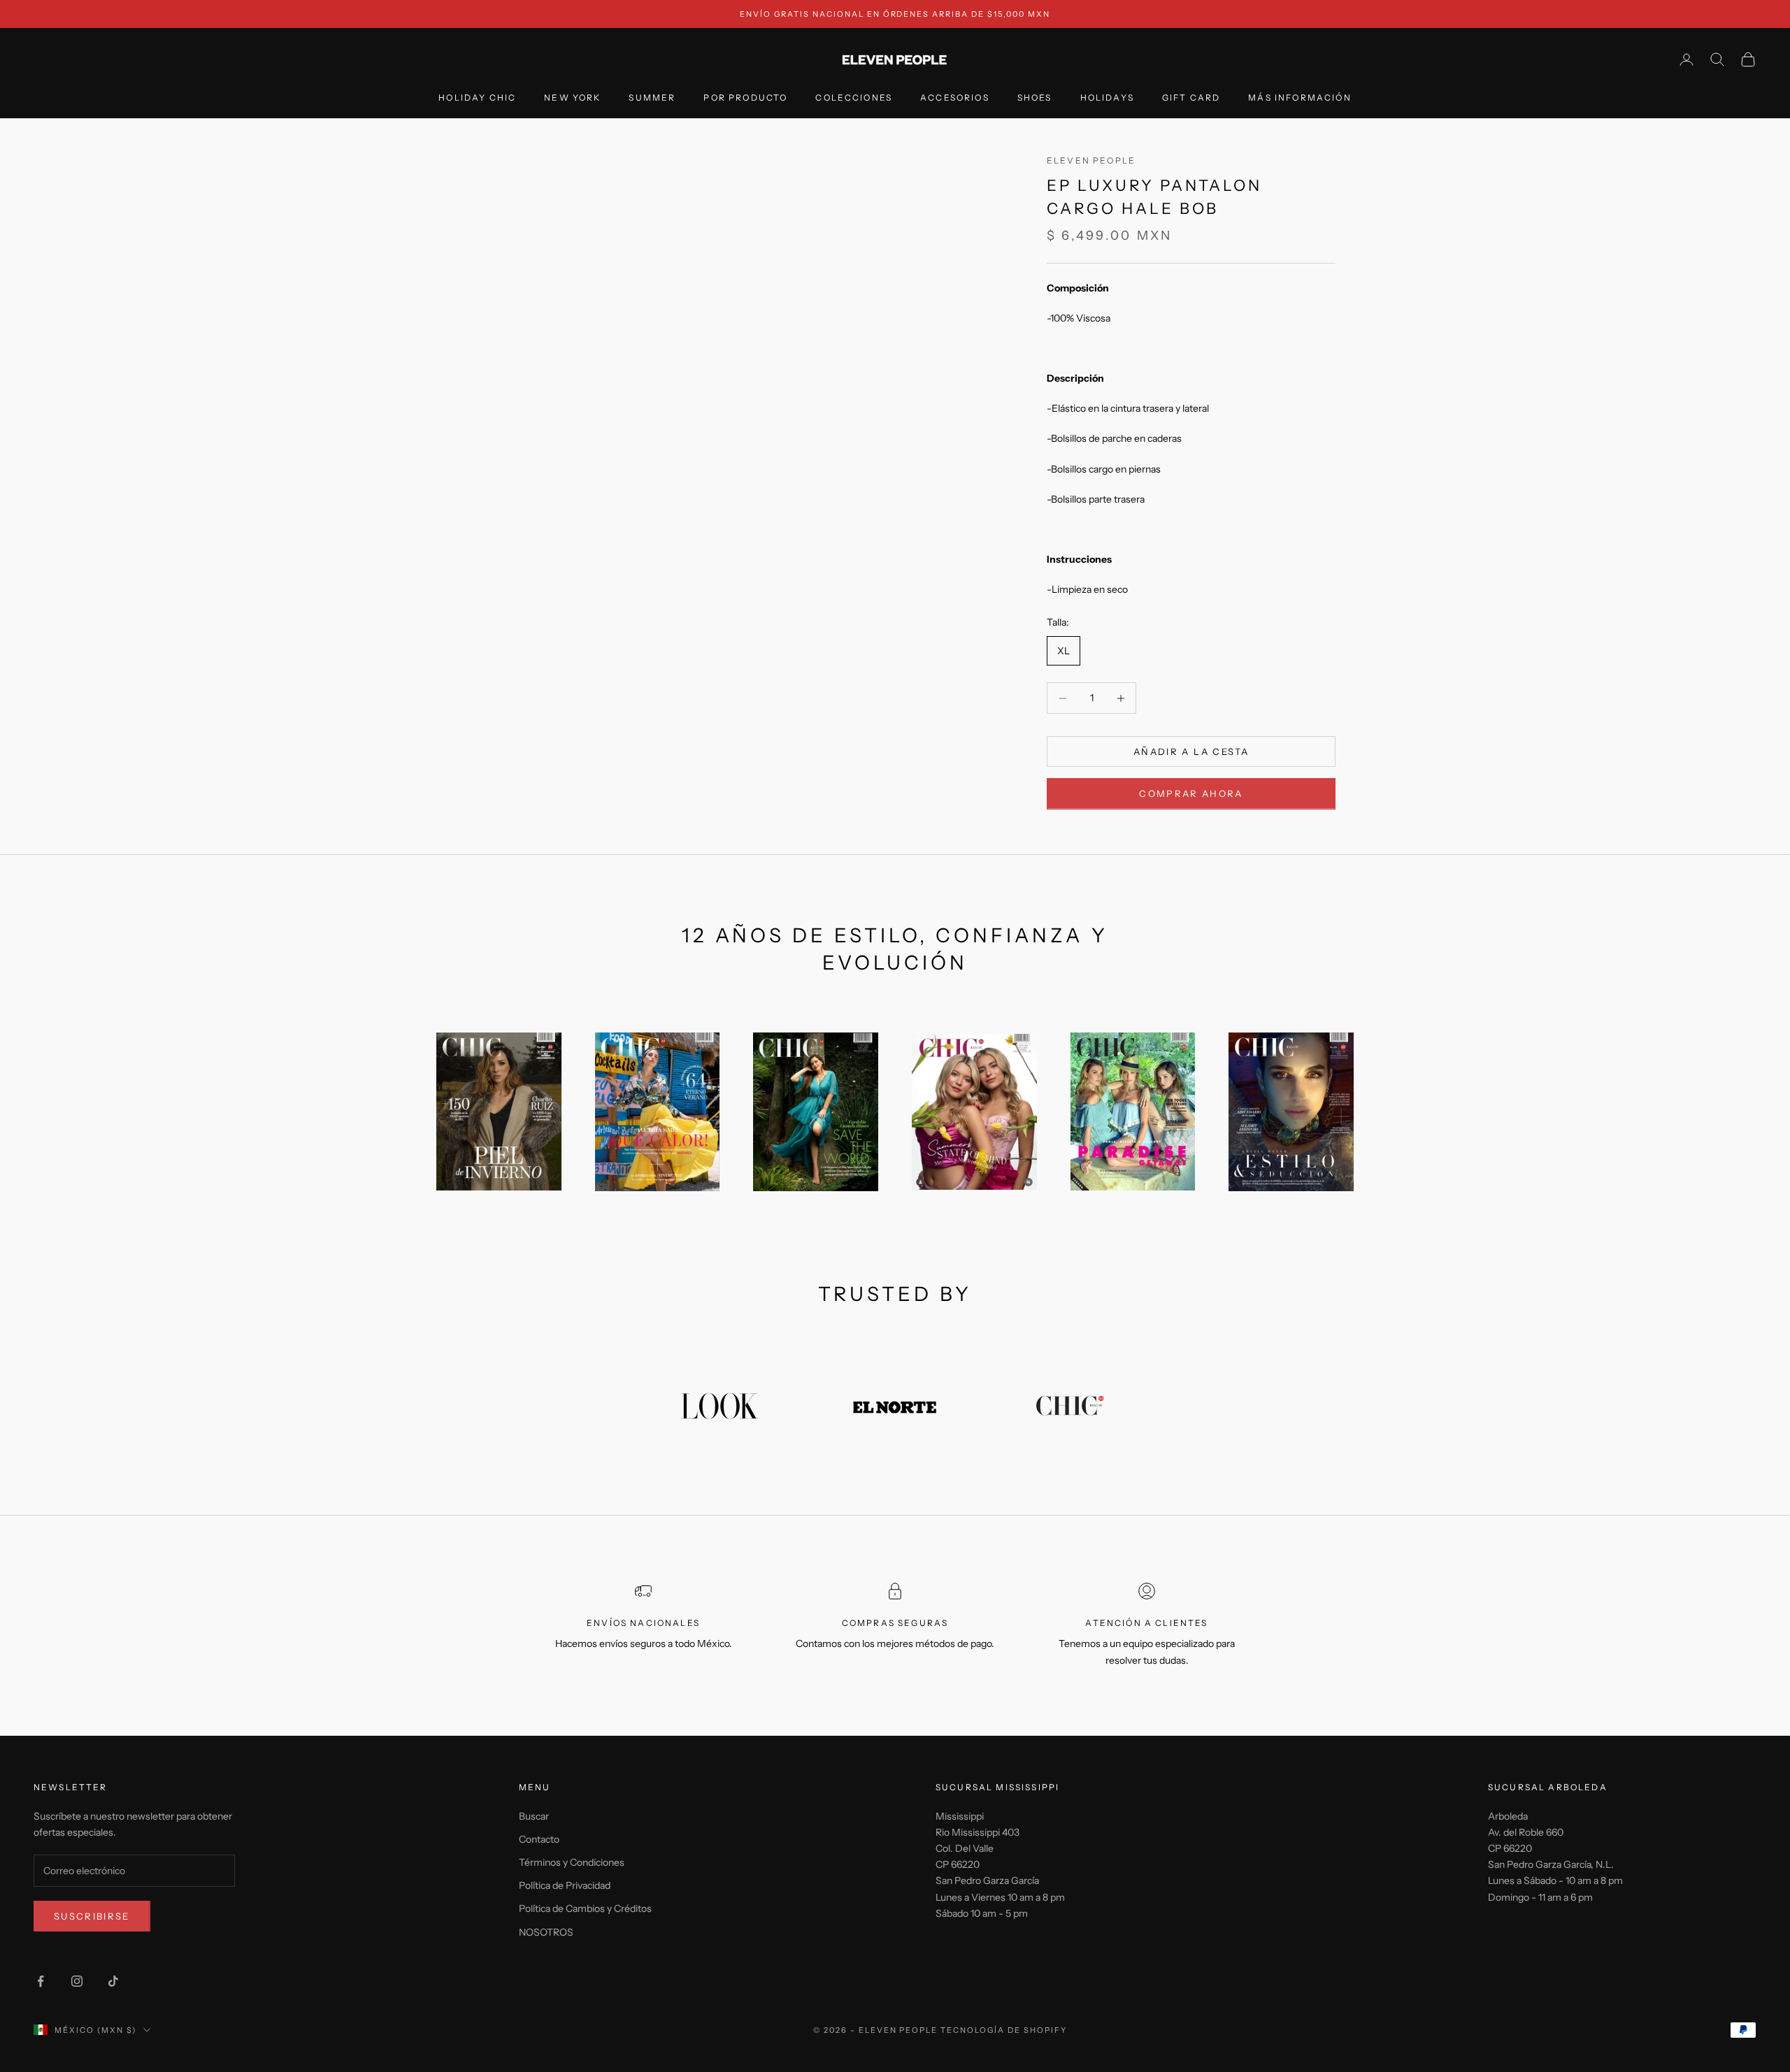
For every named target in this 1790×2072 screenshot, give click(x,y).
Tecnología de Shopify (1004, 2030)
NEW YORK (572, 98)
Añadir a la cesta (1191, 751)
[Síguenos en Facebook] (41, 1981)
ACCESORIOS (955, 98)
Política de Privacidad (565, 1885)
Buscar (534, 1816)
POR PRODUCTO (745, 98)
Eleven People (1091, 160)
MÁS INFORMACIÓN (1299, 98)
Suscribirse (92, 1916)
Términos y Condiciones (572, 1862)
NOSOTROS (546, 1932)
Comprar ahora (1191, 793)
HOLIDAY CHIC (477, 98)
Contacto (539, 1839)
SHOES (1035, 98)
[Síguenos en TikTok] (113, 1981)
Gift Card (1191, 98)
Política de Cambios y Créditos (585, 1908)
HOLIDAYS (1107, 98)
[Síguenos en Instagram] (77, 1981)
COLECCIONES (854, 98)
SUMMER (652, 98)
